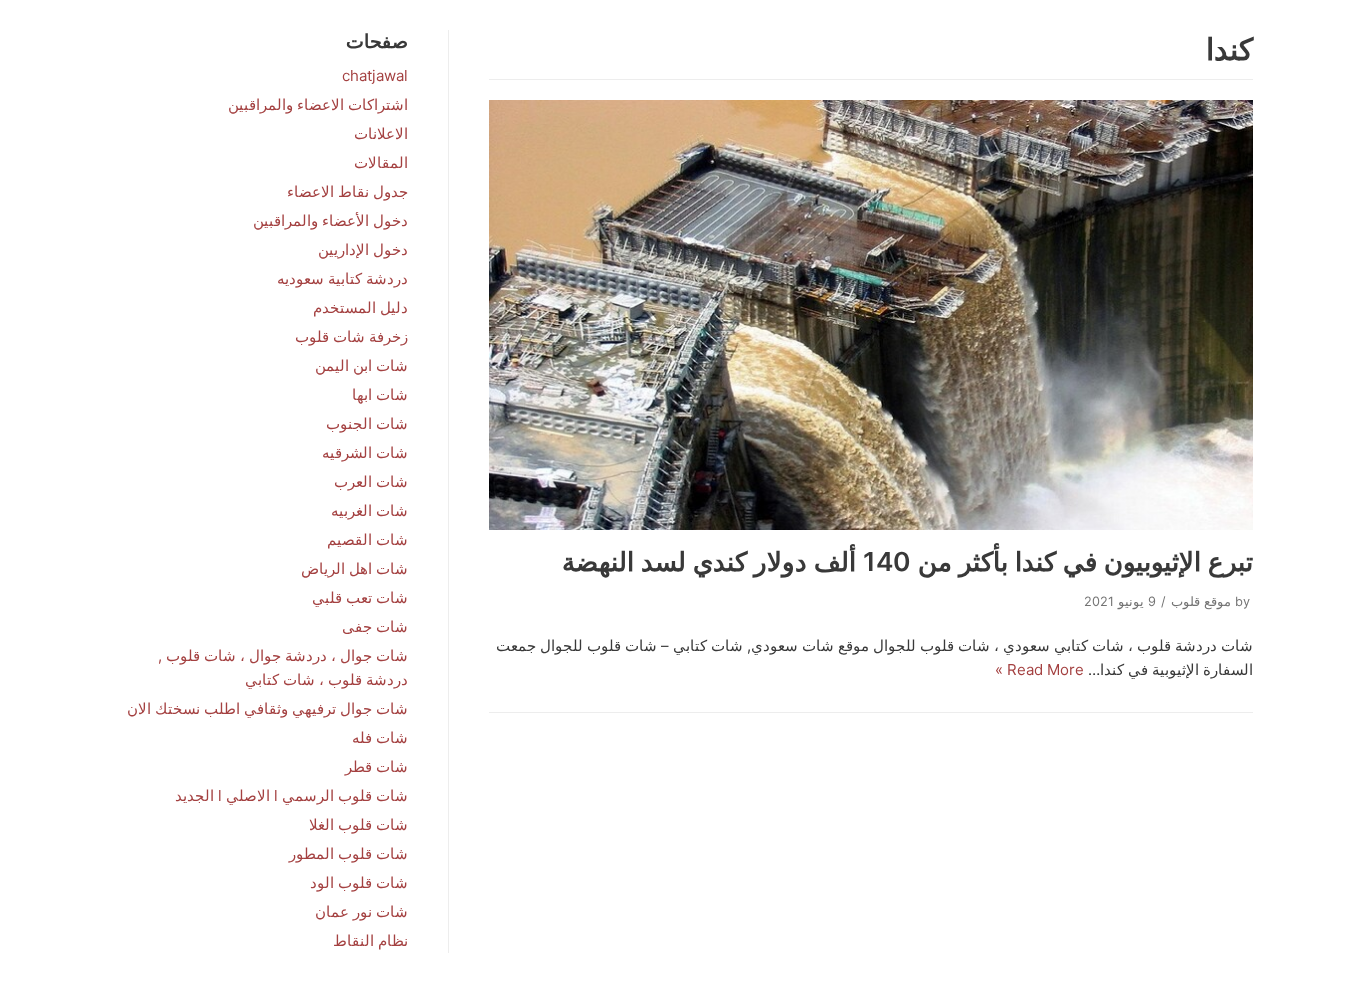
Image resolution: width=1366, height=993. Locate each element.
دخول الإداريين (363, 249)
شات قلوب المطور (348, 853)
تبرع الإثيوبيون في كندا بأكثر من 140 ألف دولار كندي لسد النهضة (907, 561)
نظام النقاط (370, 940)
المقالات (381, 162)
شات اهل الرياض (354, 568)
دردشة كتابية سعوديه (342, 278)
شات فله (380, 737)
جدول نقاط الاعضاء (347, 191)
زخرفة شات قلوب (351, 336)
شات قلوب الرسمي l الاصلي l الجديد (291, 795)
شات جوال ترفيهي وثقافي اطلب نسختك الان (267, 708)
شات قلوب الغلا (358, 824)
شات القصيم (367, 539)
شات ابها (380, 394)
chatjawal (375, 75)
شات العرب (371, 481)
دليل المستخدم (360, 307)
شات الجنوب (367, 423)
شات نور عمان (361, 911)
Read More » (1039, 669)
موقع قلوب (1201, 601)
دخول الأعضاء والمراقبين (330, 220)
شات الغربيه (369, 510)
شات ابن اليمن (361, 365)
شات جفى (375, 626)
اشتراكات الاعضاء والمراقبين (318, 104)
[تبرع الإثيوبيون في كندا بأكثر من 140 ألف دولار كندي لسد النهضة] (871, 315)
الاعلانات (381, 133)
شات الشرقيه (365, 452)
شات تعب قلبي (360, 597)
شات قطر (376, 766)
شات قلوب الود (359, 882)
